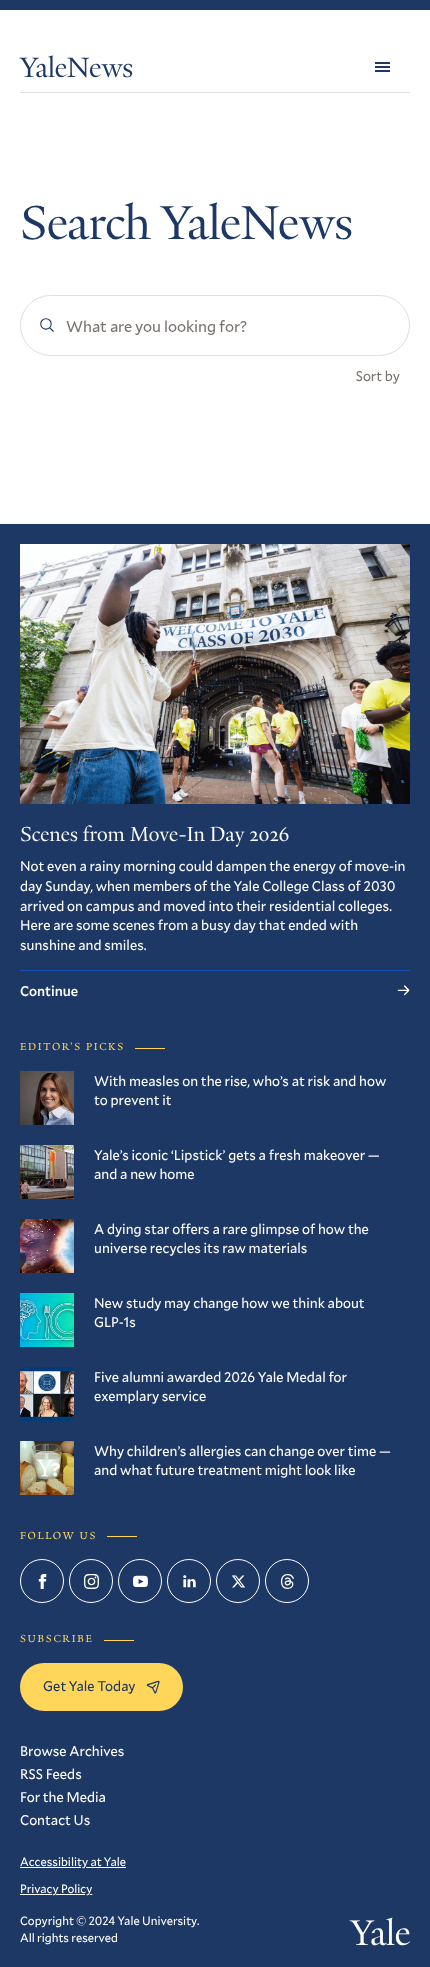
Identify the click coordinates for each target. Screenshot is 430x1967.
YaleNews (76, 71)
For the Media (63, 1796)
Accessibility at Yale (73, 1862)
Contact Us (55, 1819)
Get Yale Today (89, 1685)
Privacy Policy (56, 1889)
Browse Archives (72, 1750)
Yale (380, 1937)
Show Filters (72, 445)
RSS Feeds (51, 1773)
